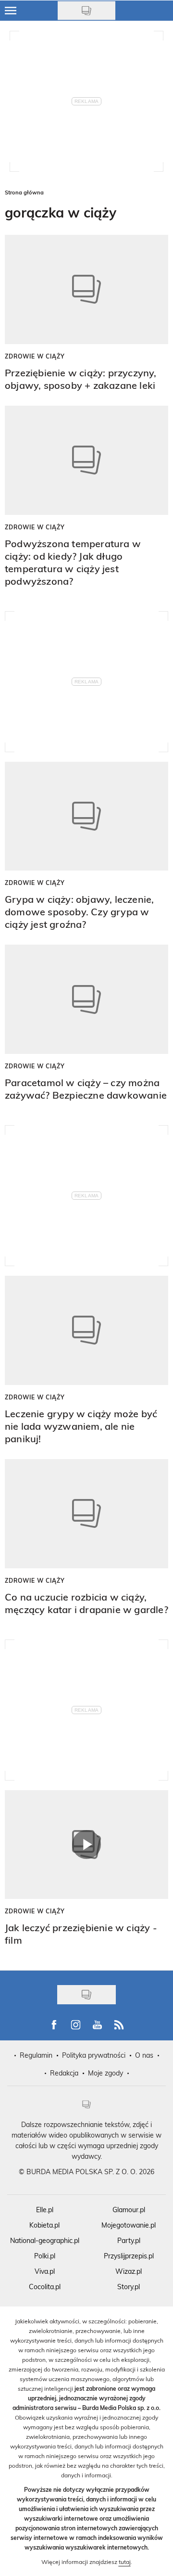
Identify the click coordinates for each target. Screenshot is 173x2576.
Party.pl (129, 2240)
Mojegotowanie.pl (129, 2225)
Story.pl (129, 2287)
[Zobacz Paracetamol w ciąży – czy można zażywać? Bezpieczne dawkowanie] (86, 999)
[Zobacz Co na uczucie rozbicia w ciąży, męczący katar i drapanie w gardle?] (86, 1514)
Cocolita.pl (45, 2287)
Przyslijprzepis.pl (129, 2256)
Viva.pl (45, 2271)
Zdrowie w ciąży (35, 356)
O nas (144, 2055)
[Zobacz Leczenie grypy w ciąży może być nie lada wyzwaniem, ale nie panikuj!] (86, 1330)
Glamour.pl (129, 2210)
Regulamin (36, 2055)
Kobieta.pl (44, 2225)
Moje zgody (105, 2073)
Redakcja (64, 2073)
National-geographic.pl (45, 2240)
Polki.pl (45, 2256)
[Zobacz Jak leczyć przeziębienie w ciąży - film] (86, 1845)
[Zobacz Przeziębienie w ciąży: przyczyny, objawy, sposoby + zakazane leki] (86, 289)
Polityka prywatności (94, 2055)
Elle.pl (45, 2210)
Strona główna (24, 192)
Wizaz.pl (129, 2271)
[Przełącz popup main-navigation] (11, 11)
